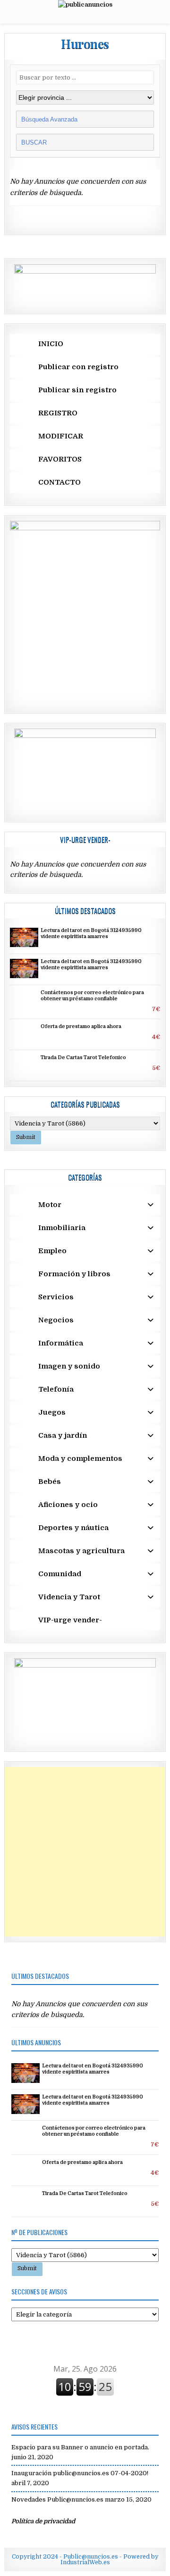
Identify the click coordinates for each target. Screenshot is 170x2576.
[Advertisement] (85, 1852)
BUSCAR (35, 142)
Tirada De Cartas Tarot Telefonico (83, 1058)
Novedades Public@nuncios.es (57, 2499)
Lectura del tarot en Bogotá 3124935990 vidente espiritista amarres (91, 934)
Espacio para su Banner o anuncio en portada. (80, 2447)
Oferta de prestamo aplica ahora (81, 1027)
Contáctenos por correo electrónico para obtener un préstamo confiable (92, 996)
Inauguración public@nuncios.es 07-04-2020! (80, 2473)
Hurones (85, 44)
